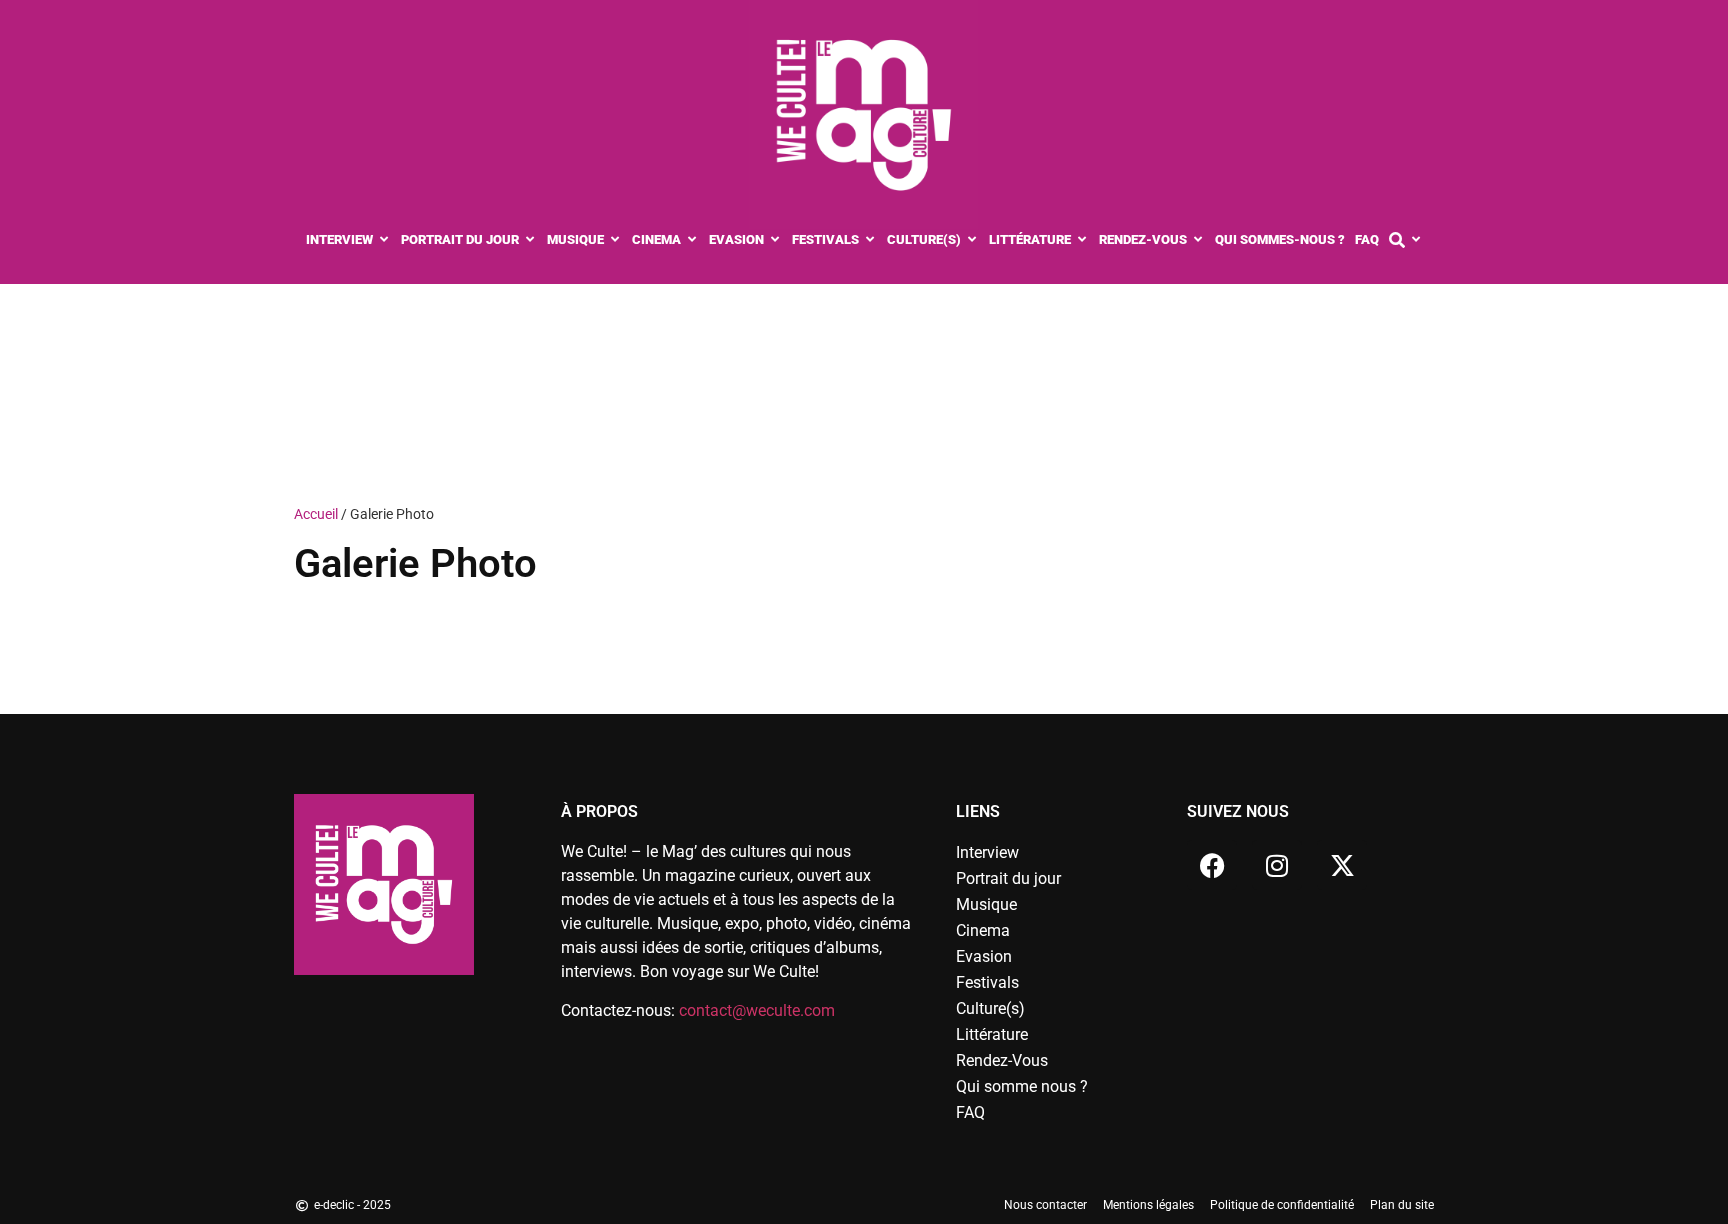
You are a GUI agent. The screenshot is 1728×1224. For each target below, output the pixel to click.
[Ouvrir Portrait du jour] (530, 240)
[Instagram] (1277, 865)
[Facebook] (1212, 865)
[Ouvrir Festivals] (870, 240)
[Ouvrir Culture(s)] (972, 240)
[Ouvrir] (1416, 240)
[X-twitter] (1342, 865)
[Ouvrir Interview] (384, 240)
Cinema (983, 930)
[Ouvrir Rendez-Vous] (1198, 240)
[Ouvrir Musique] (615, 240)
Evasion (984, 956)
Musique (986, 904)
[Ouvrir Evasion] (775, 240)
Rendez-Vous (1002, 1060)
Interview (987, 852)
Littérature (992, 1034)
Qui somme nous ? (1022, 1086)
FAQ (970, 1112)
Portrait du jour (1008, 878)
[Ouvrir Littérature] (1082, 240)
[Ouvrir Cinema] (692, 240)
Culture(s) (990, 1008)
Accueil (316, 514)
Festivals (987, 982)
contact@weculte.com (757, 1010)
